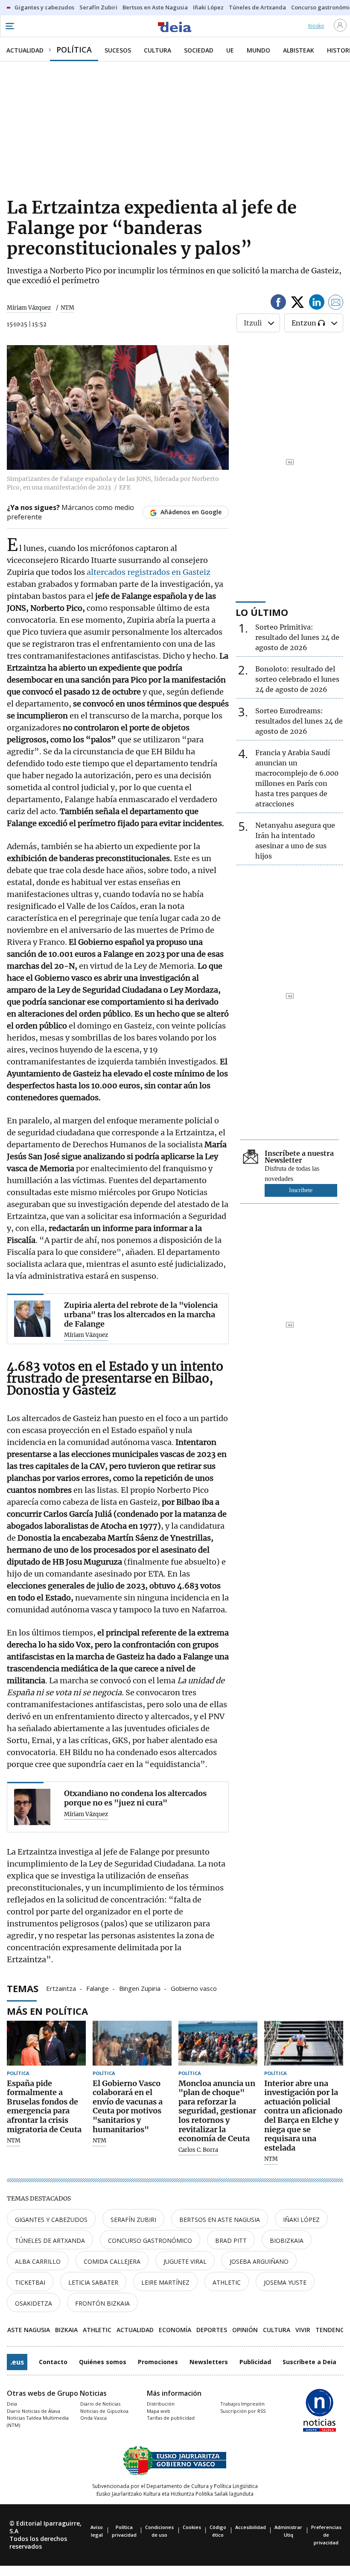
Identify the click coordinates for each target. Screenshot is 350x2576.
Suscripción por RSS (243, 2411)
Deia (12, 2404)
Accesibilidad (251, 2527)
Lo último (262, 612)
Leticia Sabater (93, 2282)
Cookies (192, 2527)
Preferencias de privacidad (326, 2535)
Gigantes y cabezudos (51, 2220)
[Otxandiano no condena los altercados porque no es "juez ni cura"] (32, 1807)
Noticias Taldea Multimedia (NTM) (38, 2421)
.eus (17, 2362)
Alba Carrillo (38, 2261)
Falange (98, 1988)
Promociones (158, 2362)
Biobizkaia (287, 2240)
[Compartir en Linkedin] (317, 303)
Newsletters (209, 2362)
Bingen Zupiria (140, 1988)
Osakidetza (34, 2303)
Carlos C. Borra (198, 2150)
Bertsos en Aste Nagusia (220, 2220)
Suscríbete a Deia (309, 2362)
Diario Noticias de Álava (34, 2411)
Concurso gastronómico (150, 2240)
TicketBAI (30, 2282)
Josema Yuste (285, 2282)
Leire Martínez (165, 2282)
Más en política (47, 2011)
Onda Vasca (93, 2418)
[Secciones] (9, 26)
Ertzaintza (61, 1988)
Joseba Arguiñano (259, 2261)
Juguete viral (185, 2261)
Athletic (227, 2282)
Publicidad (255, 2362)
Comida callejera (112, 2261)
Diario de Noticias (100, 2404)
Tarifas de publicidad (171, 2418)
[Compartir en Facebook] (278, 303)
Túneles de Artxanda (50, 2240)
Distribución (161, 2404)
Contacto (53, 2362)
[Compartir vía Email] (336, 303)
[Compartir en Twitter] (297, 303)
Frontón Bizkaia (102, 2303)
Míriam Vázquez (29, 308)
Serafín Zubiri (133, 2220)
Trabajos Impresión (242, 2404)
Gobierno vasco (194, 1988)
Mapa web (159, 2411)
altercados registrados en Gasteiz (148, 572)
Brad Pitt (231, 2240)
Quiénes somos (103, 2362)
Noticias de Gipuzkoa (104, 2411)
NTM (14, 2141)
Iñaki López (301, 2220)
